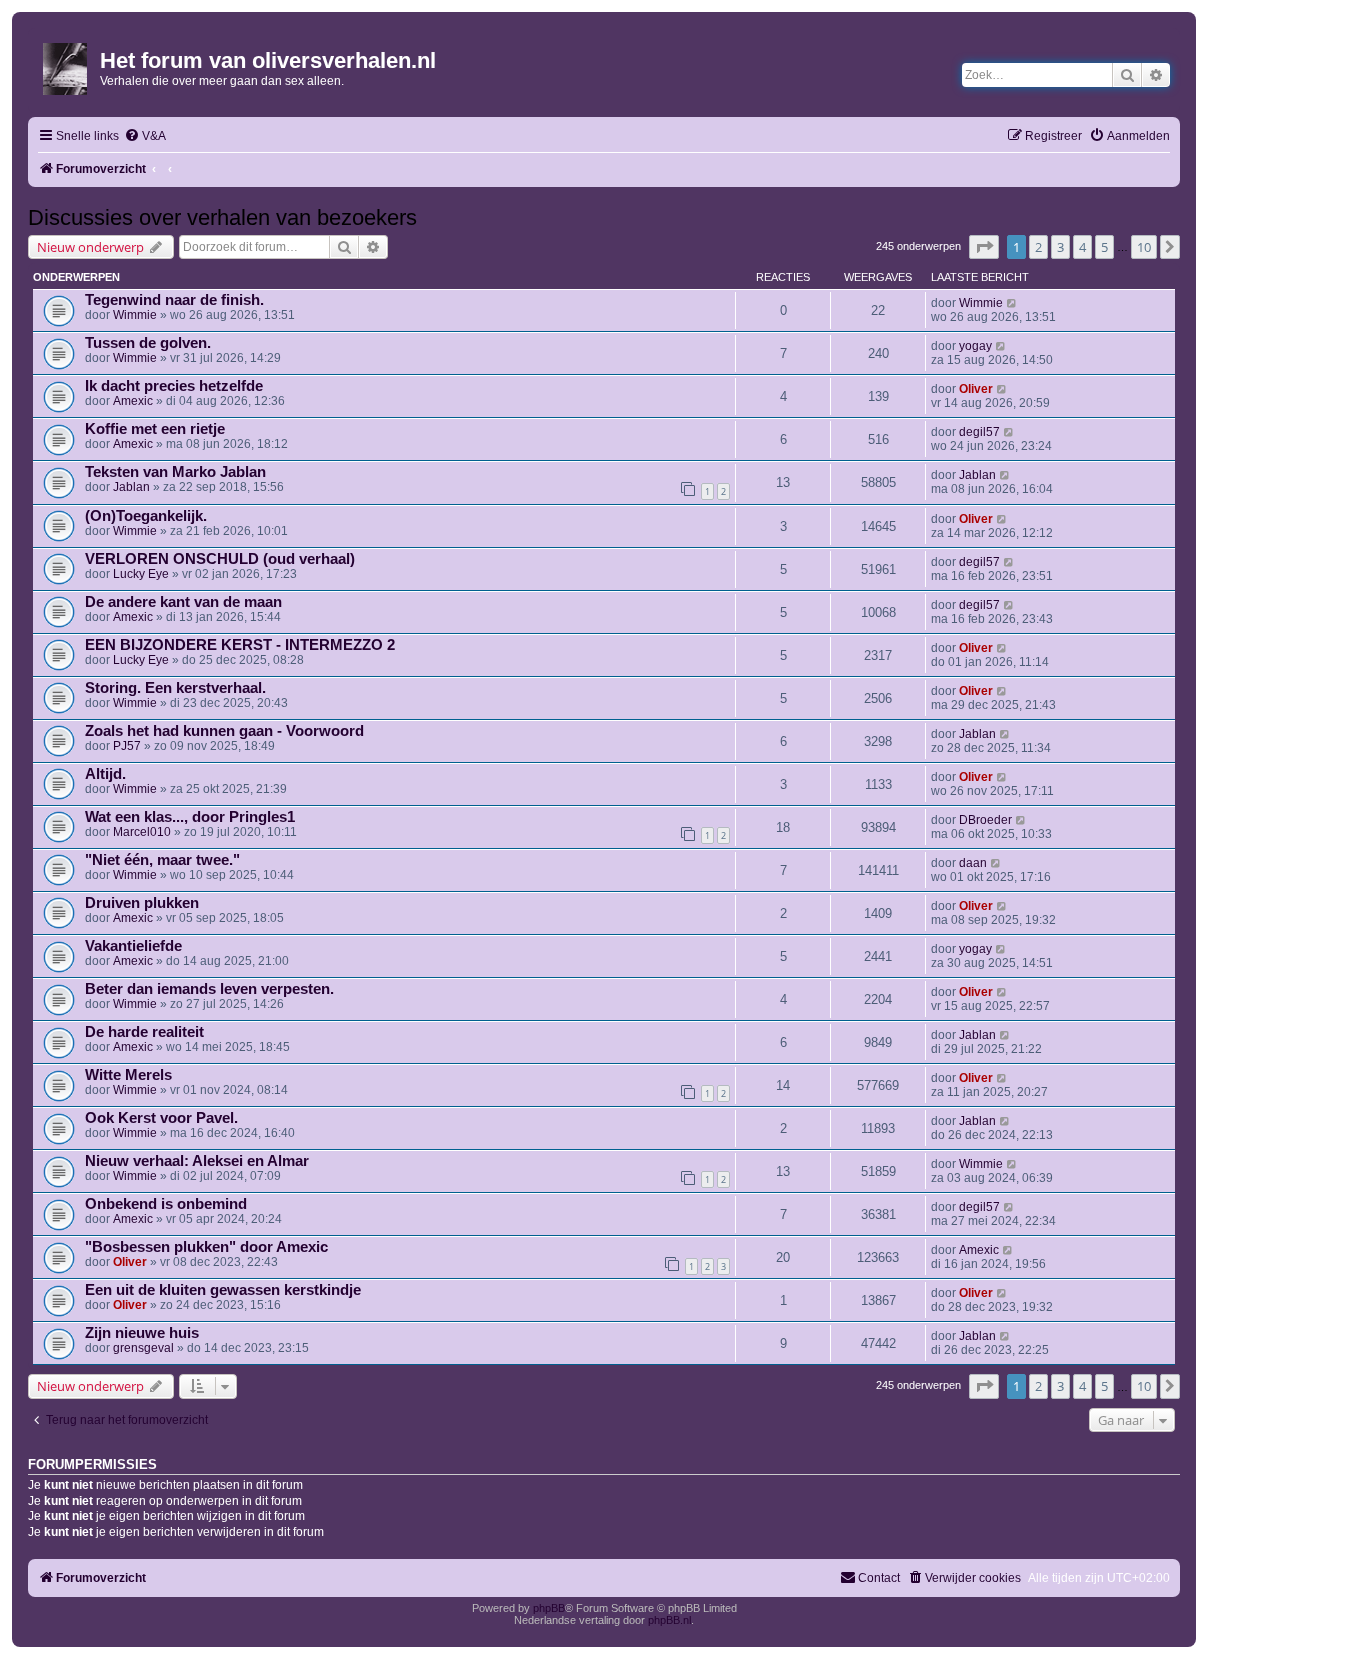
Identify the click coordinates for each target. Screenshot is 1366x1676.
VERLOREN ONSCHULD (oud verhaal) (220, 559)
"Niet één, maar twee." (162, 860)
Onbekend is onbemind (166, 1204)
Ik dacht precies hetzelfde (174, 386)
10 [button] (1144, 247)
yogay (975, 346)
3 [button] (1060, 247)
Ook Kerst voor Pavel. (161, 1118)
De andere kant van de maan (183, 602)
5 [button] (1104, 247)
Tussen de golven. (148, 343)
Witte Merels (128, 1075)
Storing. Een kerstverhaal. (175, 688)
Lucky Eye (141, 574)
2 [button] (1038, 247)
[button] (984, 247)
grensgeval (143, 1348)
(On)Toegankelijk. (146, 516)
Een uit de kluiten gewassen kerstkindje (223, 1290)
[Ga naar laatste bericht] (1012, 303)
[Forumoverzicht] (66, 65)
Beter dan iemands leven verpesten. (209, 989)
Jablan (131, 487)
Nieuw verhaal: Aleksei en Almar (197, 1161)
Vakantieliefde (133, 946)
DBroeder (985, 820)
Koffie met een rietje (155, 429)
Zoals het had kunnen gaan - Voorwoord (224, 731)
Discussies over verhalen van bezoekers (222, 217)
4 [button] (1082, 247)
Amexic (133, 401)
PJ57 (127, 746)
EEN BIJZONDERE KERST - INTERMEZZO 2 (240, 645)
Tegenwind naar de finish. (174, 300)
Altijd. (105, 774)
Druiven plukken (142, 903)
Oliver (976, 389)
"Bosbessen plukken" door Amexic (206, 1247)
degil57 (979, 432)
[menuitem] (145, 136)
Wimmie (135, 315)
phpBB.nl (669, 1620)
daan (973, 863)
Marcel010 (142, 832)
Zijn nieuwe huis (142, 1333)
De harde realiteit (144, 1032)
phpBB (549, 1608)
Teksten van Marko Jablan (175, 472)
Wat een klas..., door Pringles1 (190, 817)
